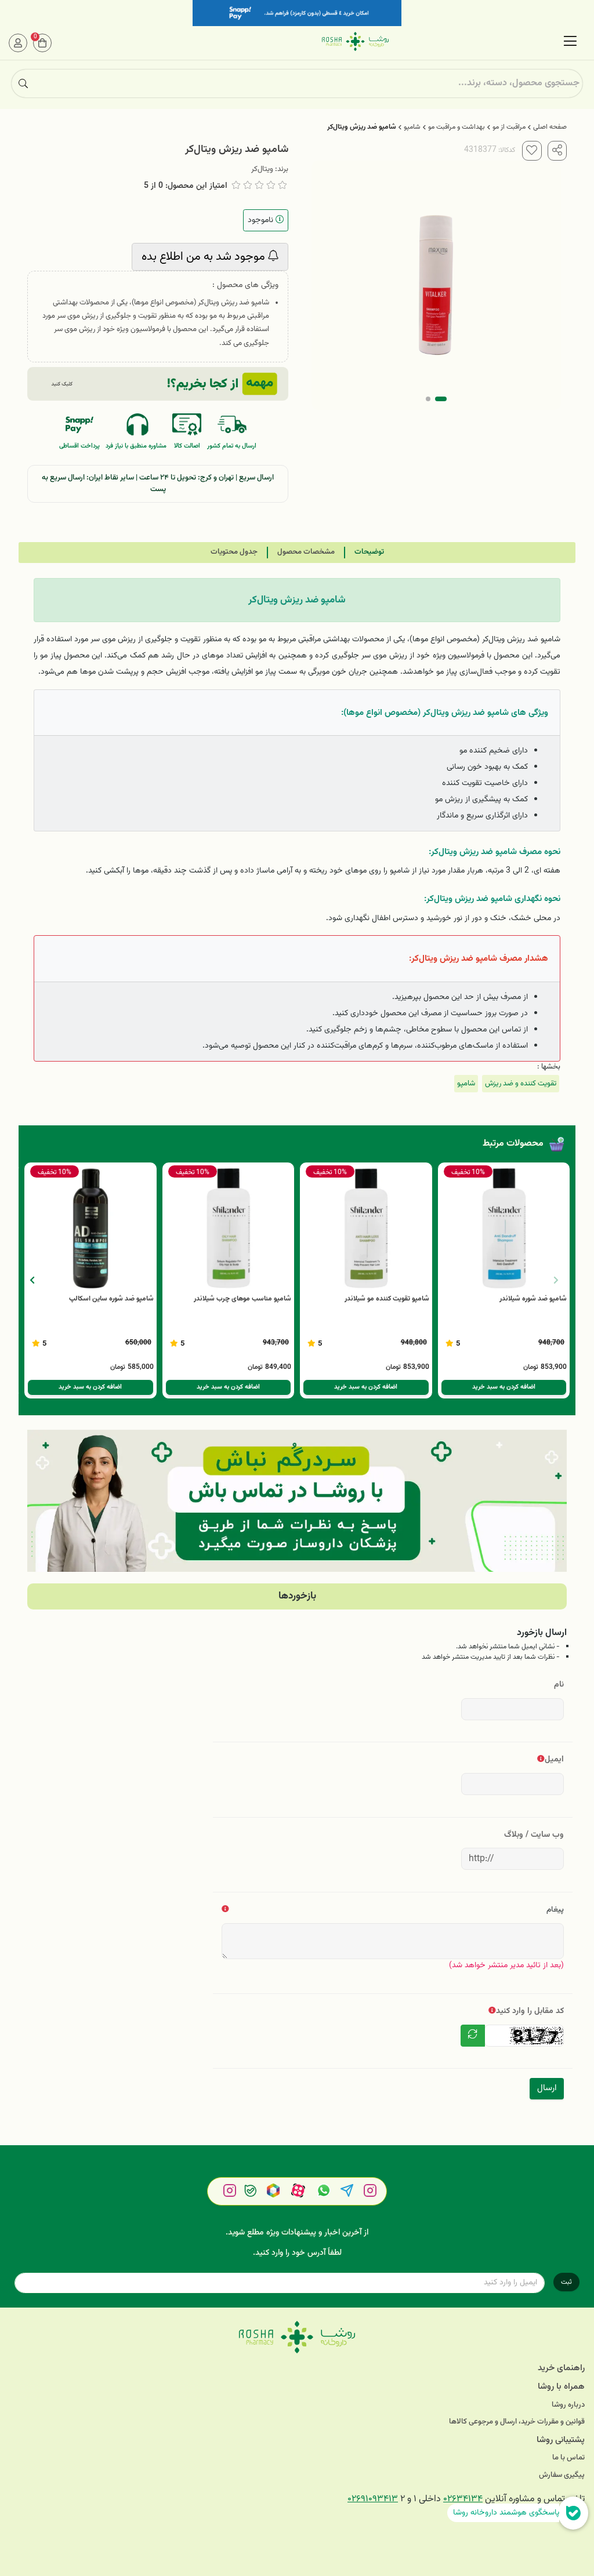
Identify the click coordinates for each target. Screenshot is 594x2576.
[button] (32, 1280)
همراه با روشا (561, 2387)
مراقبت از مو (509, 127)
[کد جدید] (473, 2036)
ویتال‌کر (262, 169)
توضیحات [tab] (369, 552)
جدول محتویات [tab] (234, 552)
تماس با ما (568, 2458)
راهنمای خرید (561, 2368)
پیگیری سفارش (562, 2475)
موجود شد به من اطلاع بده (205, 257)
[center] (23, 83)
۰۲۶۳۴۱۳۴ (463, 2499)
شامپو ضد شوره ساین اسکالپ (111, 1299)
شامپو (412, 127)
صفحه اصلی (550, 127)
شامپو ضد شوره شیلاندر (533, 1299)
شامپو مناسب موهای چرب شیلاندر (242, 1299)
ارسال (547, 2088)
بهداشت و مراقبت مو (457, 127)
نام (559, 1685)
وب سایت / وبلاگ (534, 1835)
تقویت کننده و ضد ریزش (521, 1084)
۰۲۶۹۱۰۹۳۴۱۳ (373, 2499)
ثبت (566, 2282)
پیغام (555, 1910)
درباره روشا (568, 2405)
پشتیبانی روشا (561, 2440)
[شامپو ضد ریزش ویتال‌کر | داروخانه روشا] (297, 2337)
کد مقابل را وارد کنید (530, 2011)
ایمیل (554, 1759)
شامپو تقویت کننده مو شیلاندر (387, 1299)
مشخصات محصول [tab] (306, 552)
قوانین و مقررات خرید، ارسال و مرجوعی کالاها (517, 2422)
